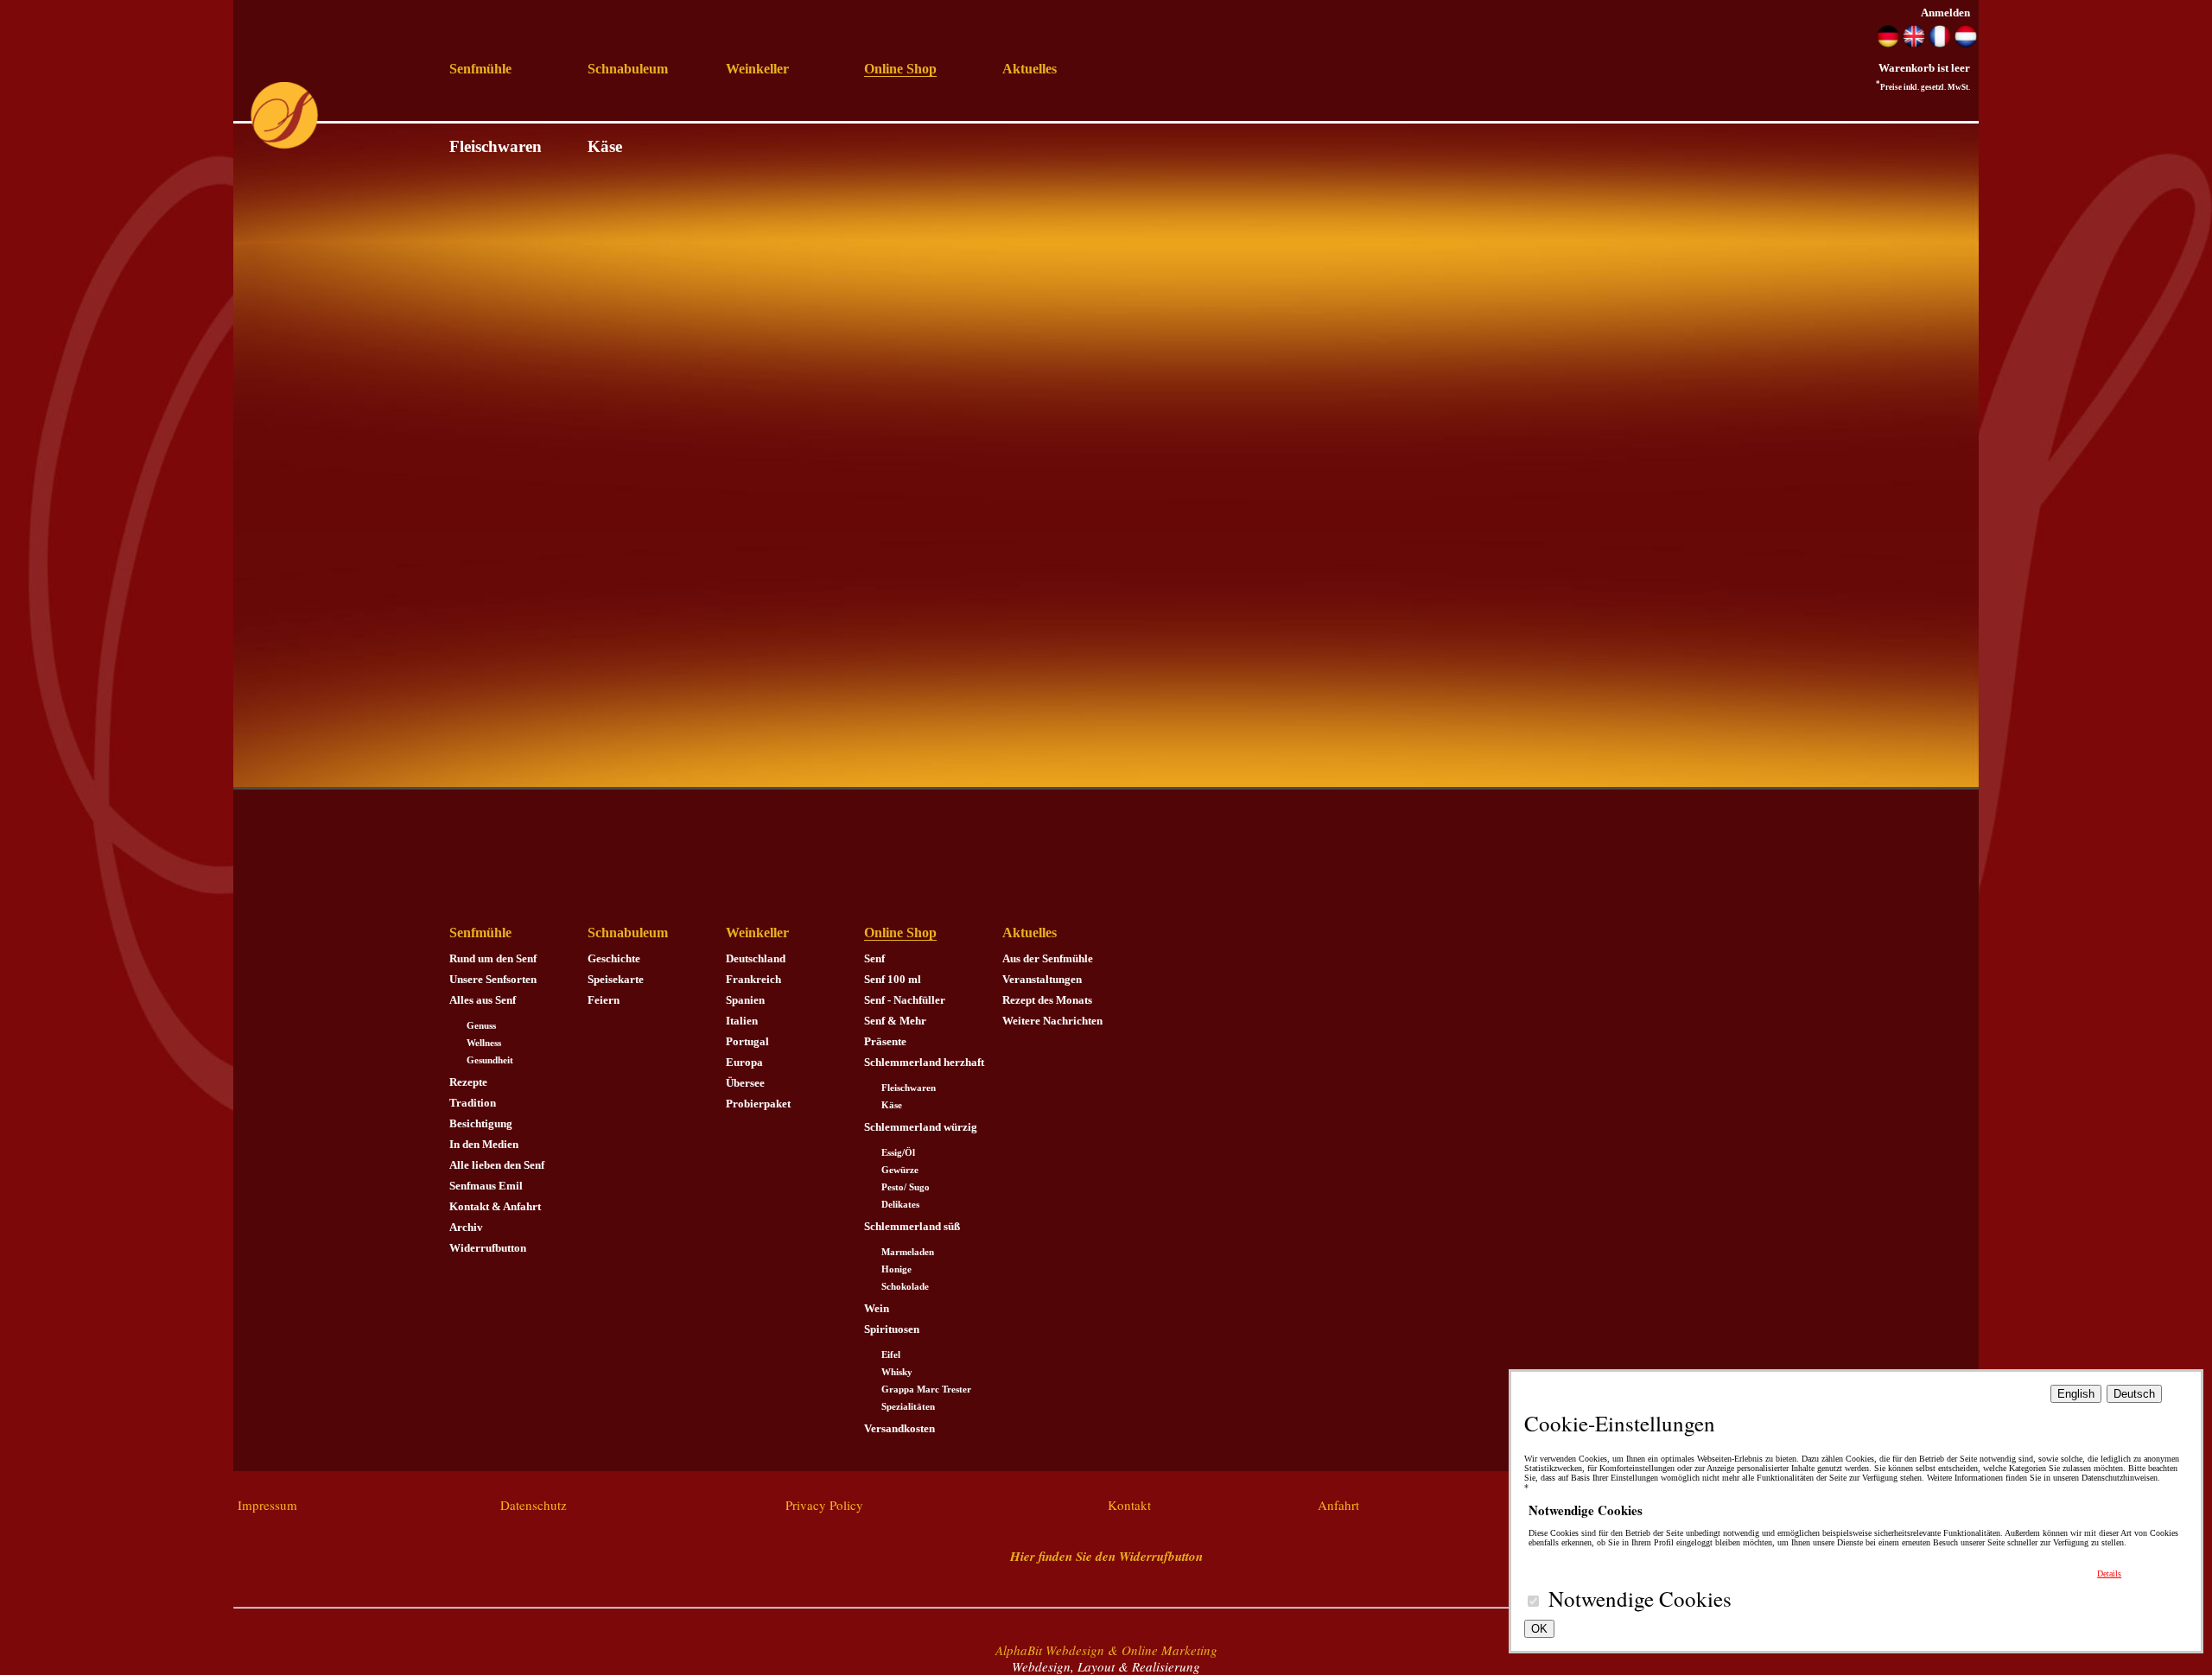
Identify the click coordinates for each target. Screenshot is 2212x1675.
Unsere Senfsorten (493, 979)
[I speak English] (1914, 44)
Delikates (900, 1205)
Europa (744, 1062)
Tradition (473, 1103)
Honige (896, 1269)
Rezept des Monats (1047, 1000)
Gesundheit (490, 1060)
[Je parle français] (1940, 44)
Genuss (481, 1026)
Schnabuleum (628, 69)
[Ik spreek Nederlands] (1966, 44)
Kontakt (1129, 1505)
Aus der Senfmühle (1048, 958)
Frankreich (753, 979)
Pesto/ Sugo (906, 1187)
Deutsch (2134, 1394)
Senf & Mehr (895, 1021)
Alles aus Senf (483, 1000)
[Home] (284, 146)
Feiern (604, 1000)
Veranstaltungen (1042, 979)
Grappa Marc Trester (926, 1389)
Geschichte (614, 958)
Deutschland (756, 958)
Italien (742, 1021)
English (2076, 1394)
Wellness (484, 1043)
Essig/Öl (898, 1153)
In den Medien (484, 1144)
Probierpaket (758, 1104)
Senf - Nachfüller (905, 1000)
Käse (605, 146)
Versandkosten (899, 1428)
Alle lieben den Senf (497, 1165)
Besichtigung (481, 1123)
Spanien (745, 1000)
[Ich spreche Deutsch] (1888, 44)
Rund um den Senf (493, 958)
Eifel (891, 1355)
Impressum (267, 1505)
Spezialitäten (908, 1407)
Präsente (885, 1041)
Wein (877, 1308)
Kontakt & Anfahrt (495, 1206)
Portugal (747, 1041)
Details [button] (2109, 1573)
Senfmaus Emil (486, 1186)
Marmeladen (908, 1252)
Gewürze (900, 1170)
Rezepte (468, 1082)
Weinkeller (757, 69)
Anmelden (1945, 13)
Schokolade (905, 1287)
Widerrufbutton (488, 1248)
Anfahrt (1338, 1505)
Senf (874, 958)
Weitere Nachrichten (1052, 1021)
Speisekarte (616, 979)
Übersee (745, 1083)
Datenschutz (534, 1505)
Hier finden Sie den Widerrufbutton (1106, 1556)
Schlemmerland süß (912, 1226)
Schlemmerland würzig (921, 1127)
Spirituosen (892, 1329)
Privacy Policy (824, 1505)
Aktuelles (1030, 69)
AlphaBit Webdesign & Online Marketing (1106, 1650)
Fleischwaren (496, 146)
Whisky (897, 1372)
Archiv (466, 1227)
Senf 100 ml (893, 979)
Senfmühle (480, 69)
